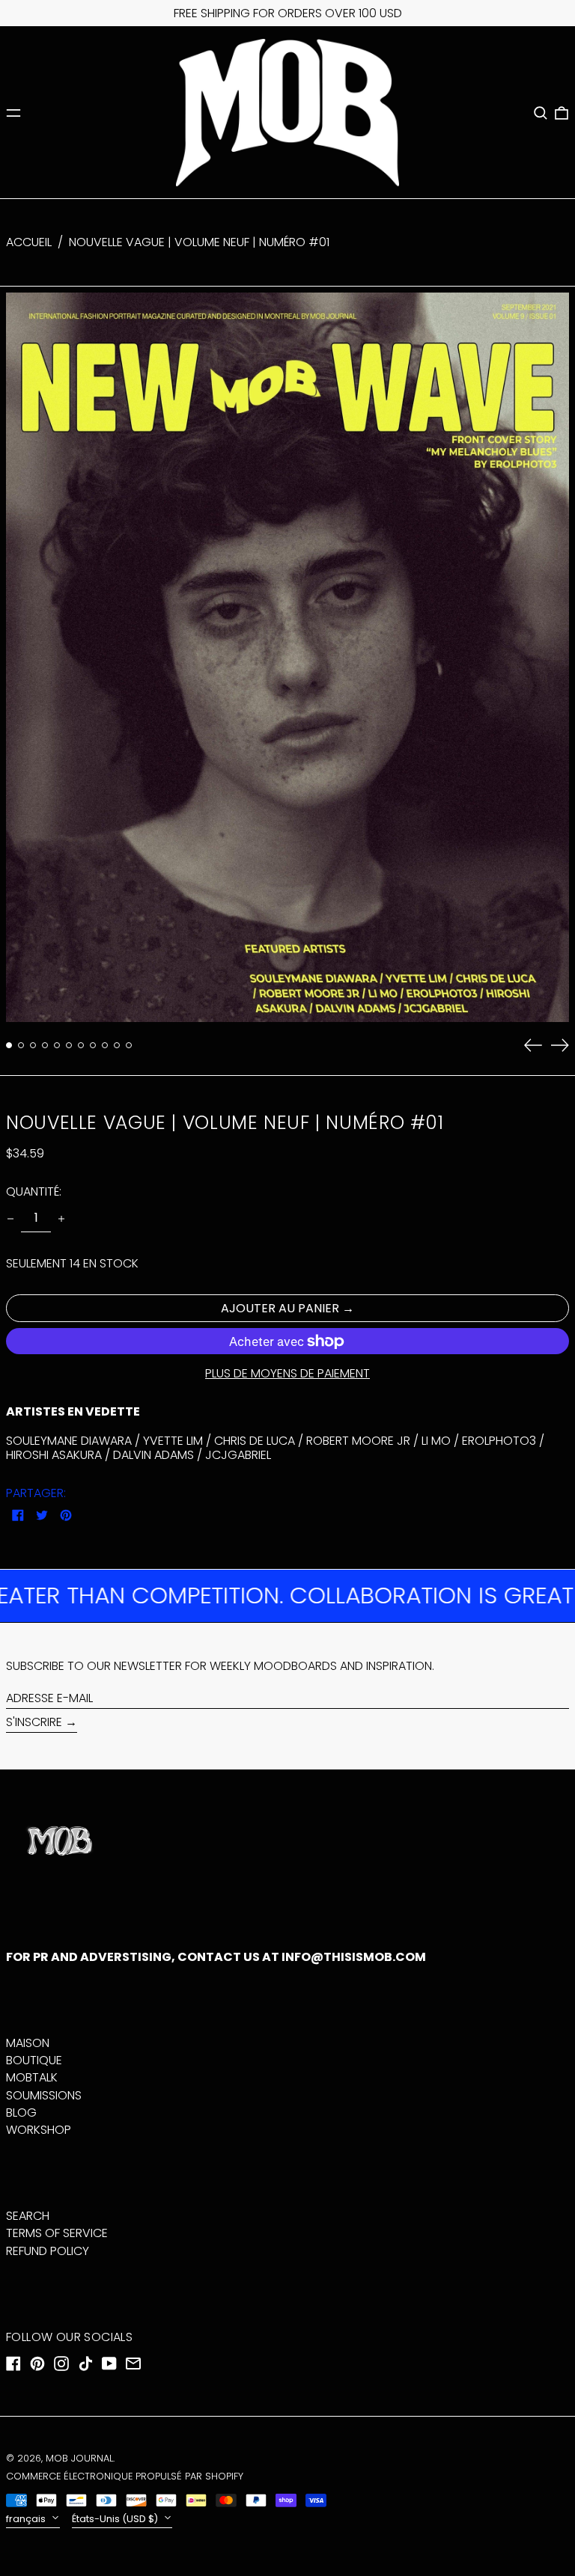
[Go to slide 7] (81, 1045)
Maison (28, 2043)
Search (28, 2216)
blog (21, 2112)
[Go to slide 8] (93, 1045)
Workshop (39, 2130)
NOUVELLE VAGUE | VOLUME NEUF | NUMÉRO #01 (199, 242)
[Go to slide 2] (21, 1045)
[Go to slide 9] (105, 1045)
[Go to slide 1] (9, 1045)
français (27, 2519)
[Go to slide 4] (45, 1045)
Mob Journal (79, 2458)
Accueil (29, 242)
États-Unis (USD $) (116, 2519)
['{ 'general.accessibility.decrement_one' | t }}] (10, 1219)
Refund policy (48, 2251)
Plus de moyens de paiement (287, 1373)
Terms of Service (57, 2233)
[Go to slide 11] (129, 1045)
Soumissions (44, 2095)
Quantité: (34, 1191)
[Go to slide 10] (117, 1045)
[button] (541, 113)
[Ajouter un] (61, 1219)
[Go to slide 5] (57, 1045)
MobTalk (32, 2077)
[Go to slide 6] (69, 1045)
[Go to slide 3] (33, 1045)
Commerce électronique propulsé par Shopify (125, 2476)
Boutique (34, 2060)
